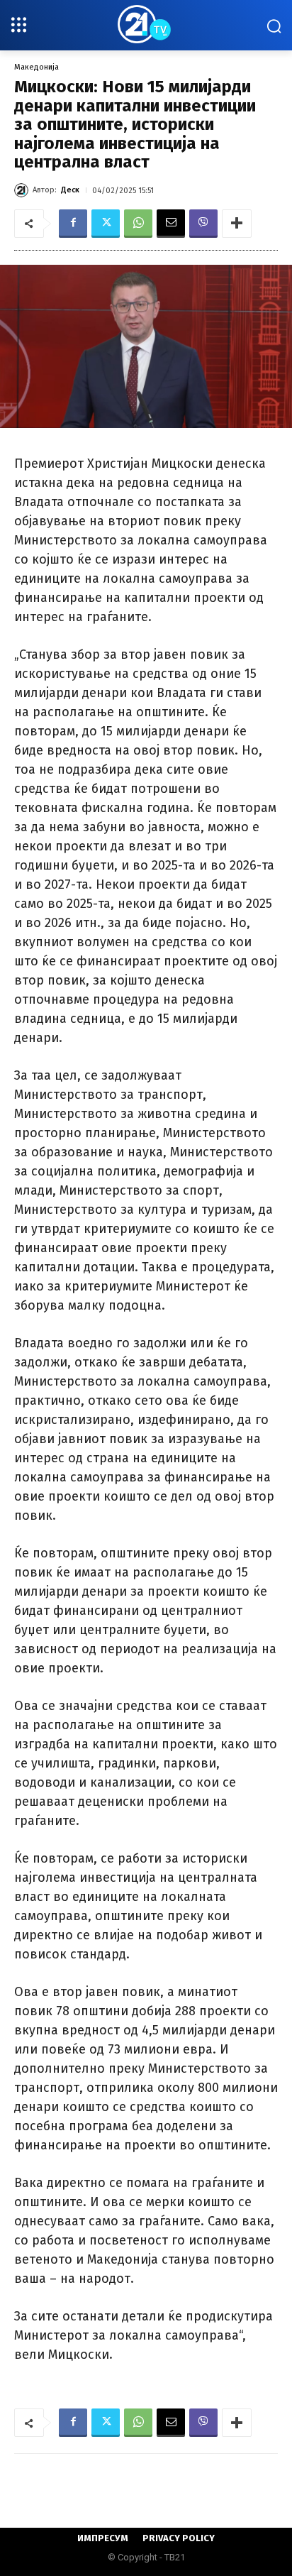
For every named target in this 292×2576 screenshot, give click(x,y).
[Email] (171, 224)
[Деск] (23, 190)
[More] (237, 224)
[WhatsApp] (138, 224)
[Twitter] (106, 224)
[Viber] (203, 224)
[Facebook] (73, 224)
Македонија (36, 67)
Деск (70, 190)
